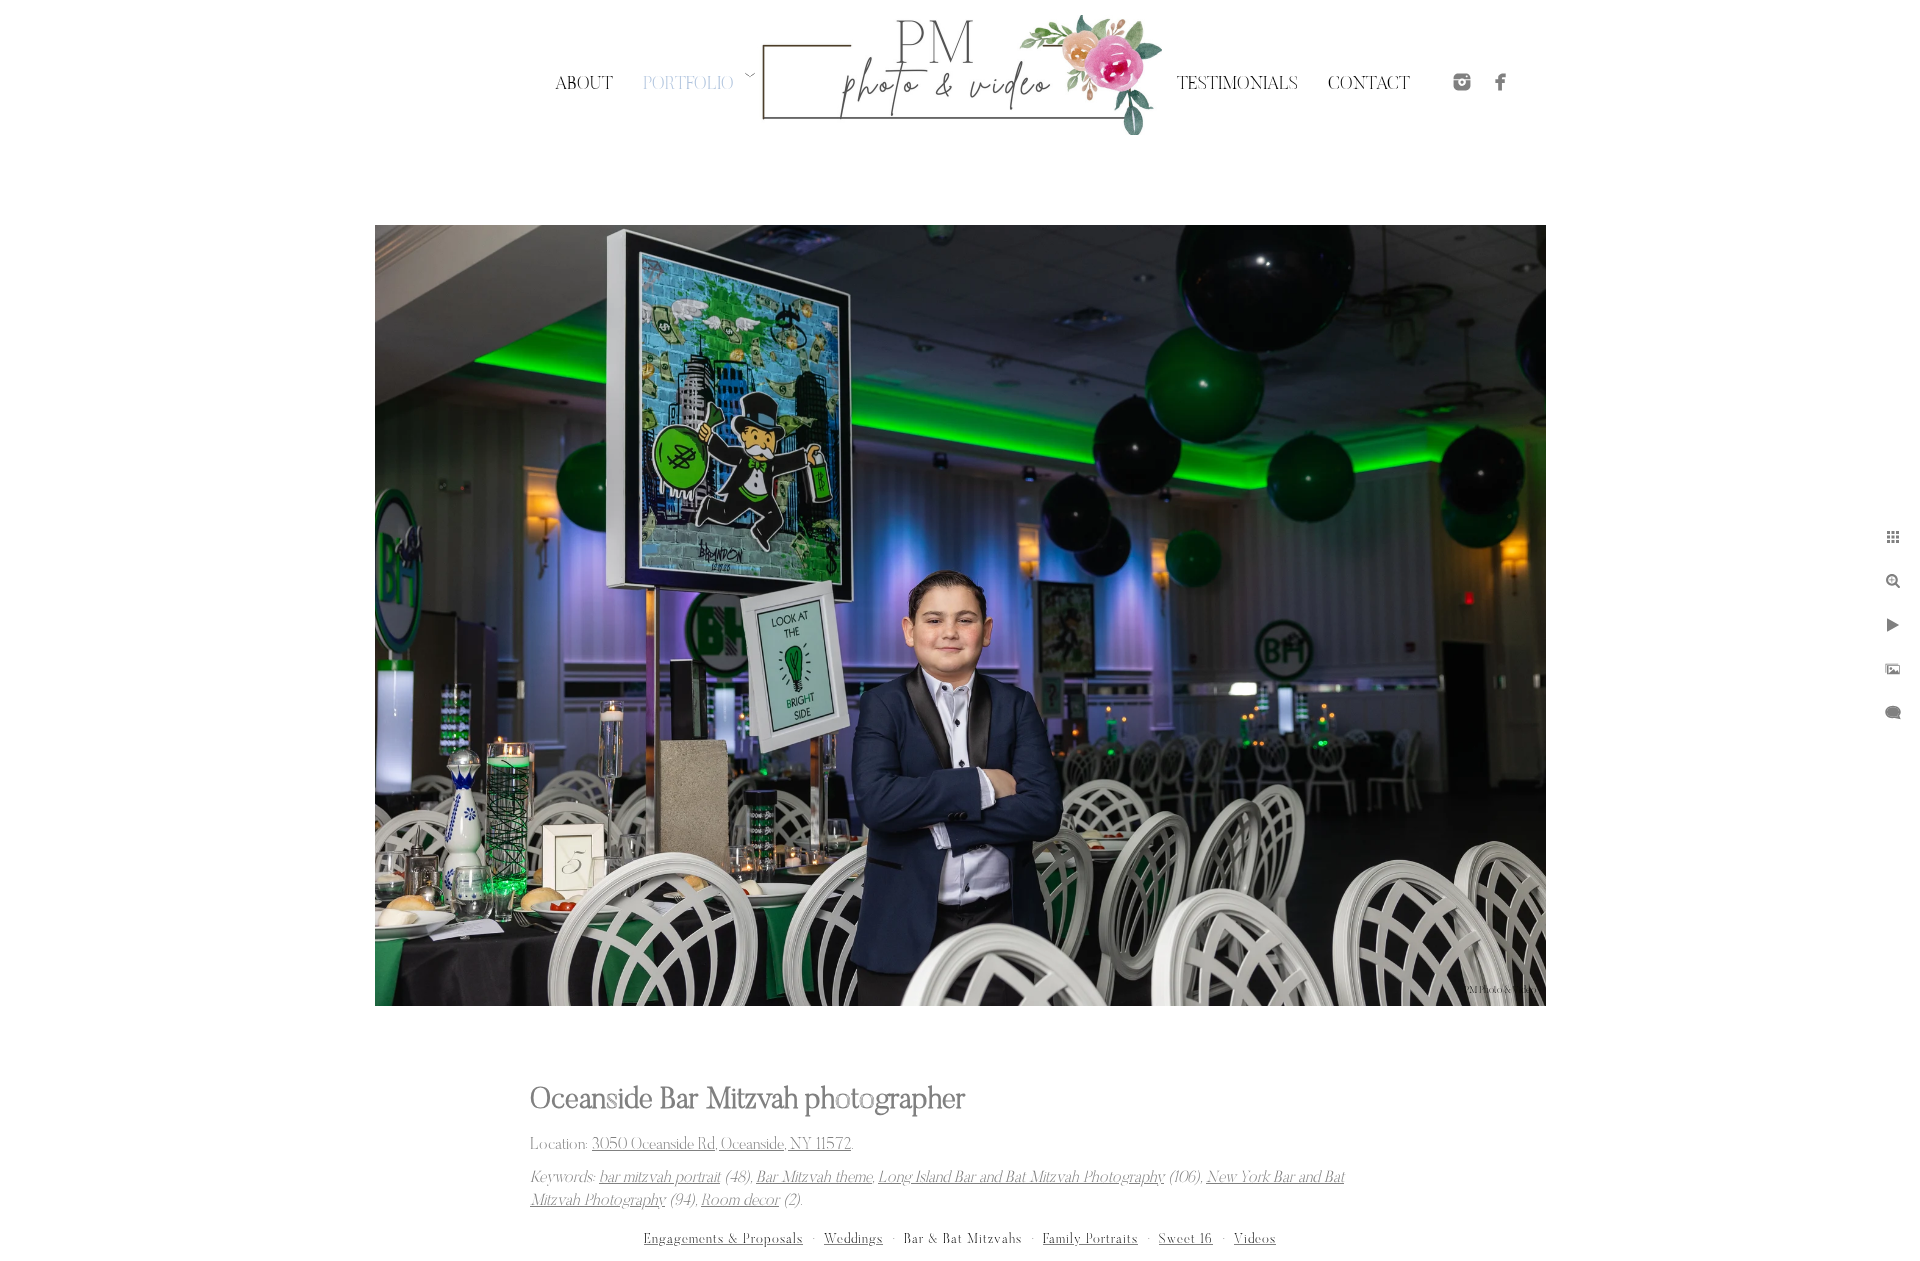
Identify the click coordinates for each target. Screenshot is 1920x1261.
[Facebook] (1501, 82)
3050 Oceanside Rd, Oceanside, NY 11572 (721, 1145)
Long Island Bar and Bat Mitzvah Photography (1021, 1178)
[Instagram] (1462, 82)
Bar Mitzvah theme (814, 1178)
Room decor (740, 1201)
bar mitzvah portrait (659, 1178)
